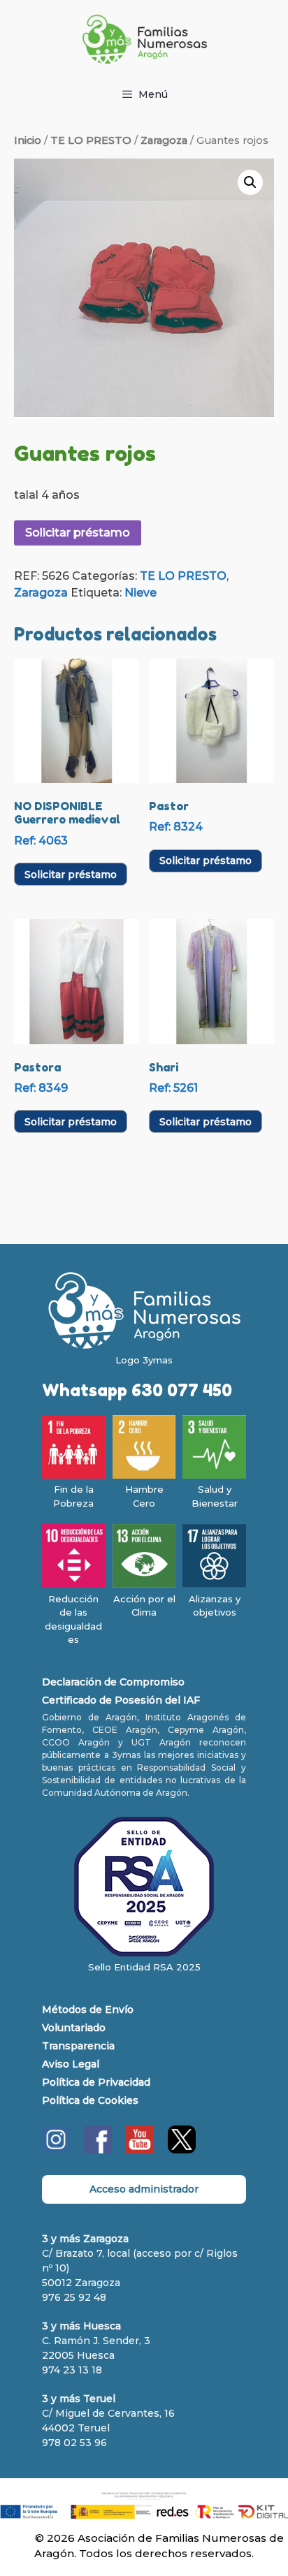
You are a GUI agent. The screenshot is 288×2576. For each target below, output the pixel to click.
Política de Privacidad (96, 2082)
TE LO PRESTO (91, 140)
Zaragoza (164, 140)
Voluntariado (74, 2028)
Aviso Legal (71, 2064)
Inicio (28, 140)
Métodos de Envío (88, 2010)
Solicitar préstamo (78, 533)
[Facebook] (98, 2150)
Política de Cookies (90, 2100)
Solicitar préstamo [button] (71, 874)
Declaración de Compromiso (113, 1682)
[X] (182, 2150)
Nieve (141, 593)
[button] (250, 182)
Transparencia (78, 2046)
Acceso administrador (144, 2189)
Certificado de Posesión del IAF (121, 1700)
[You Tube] (140, 2150)
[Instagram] (56, 2150)
